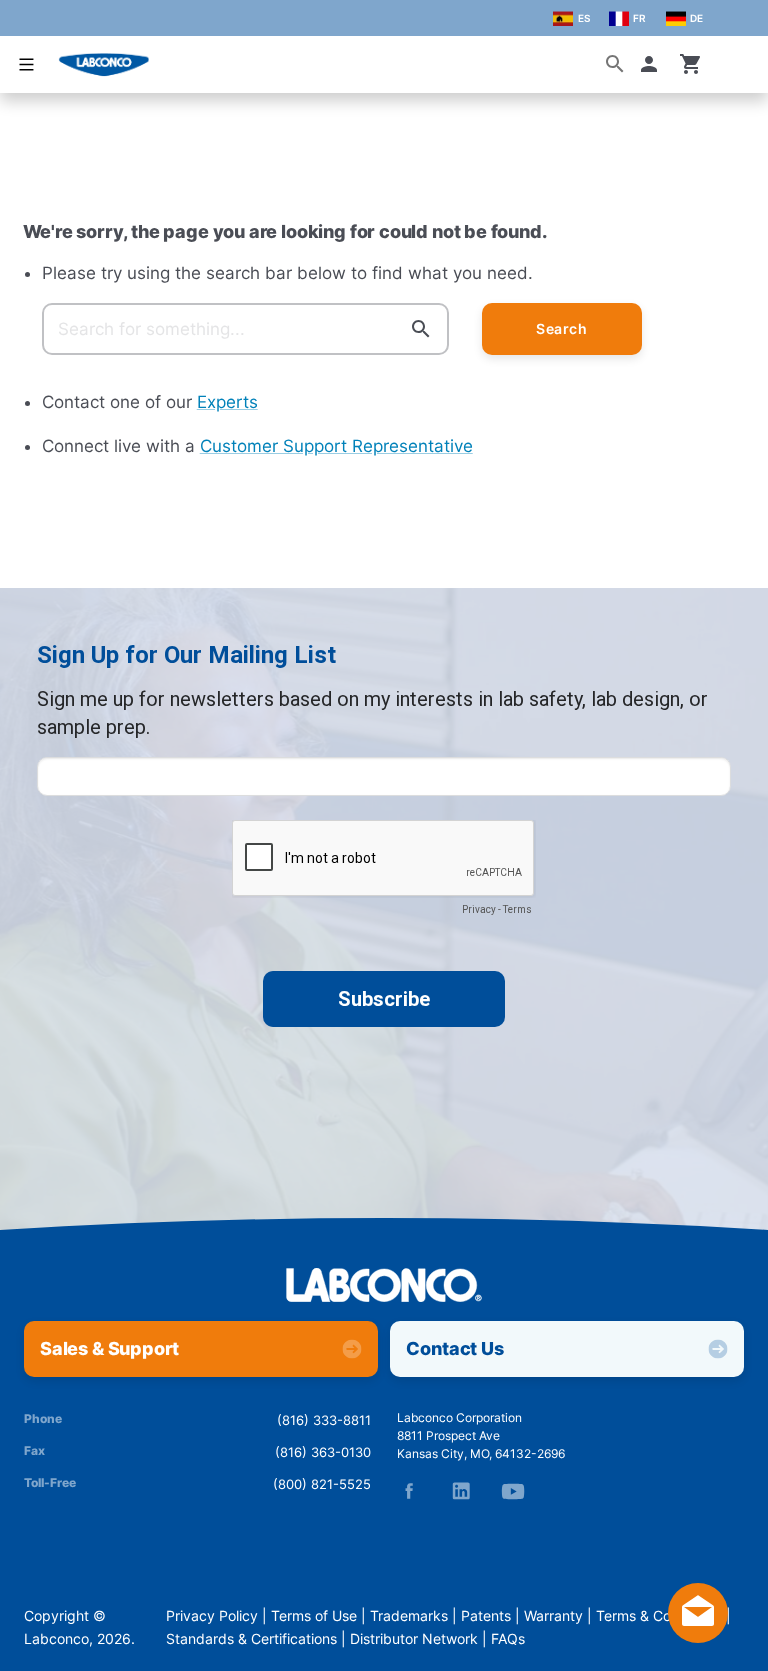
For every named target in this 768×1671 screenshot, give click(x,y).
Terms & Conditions (659, 1616)
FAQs (508, 1639)
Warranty (553, 1616)
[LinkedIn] (461, 1491)
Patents (486, 1616)
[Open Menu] (26, 64)
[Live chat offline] (698, 1637)
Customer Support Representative (336, 446)
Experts (227, 402)
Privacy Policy (212, 1616)
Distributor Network (414, 1639)
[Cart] (691, 64)
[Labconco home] (384, 1286)
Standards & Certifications (251, 1639)
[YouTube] (513, 1491)
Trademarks (409, 1616)
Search (561, 329)
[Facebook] (409, 1491)
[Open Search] (615, 64)
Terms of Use (314, 1616)
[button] (653, 64)
